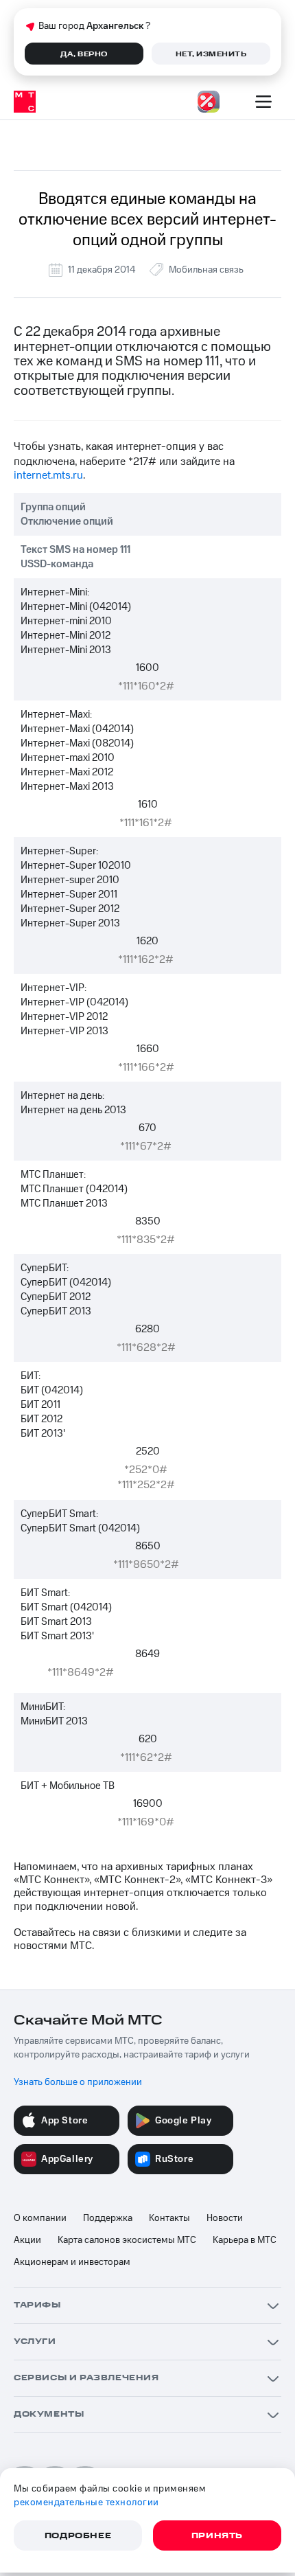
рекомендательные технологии (86, 2503)
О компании (40, 2218)
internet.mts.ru (48, 475)
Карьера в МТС (245, 2240)
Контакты (169, 2218)
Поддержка (108, 2218)
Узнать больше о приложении (78, 2082)
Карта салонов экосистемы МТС (127, 2240)
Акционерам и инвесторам (72, 2262)
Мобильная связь (206, 270)
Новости (225, 2218)
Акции (27, 2240)
